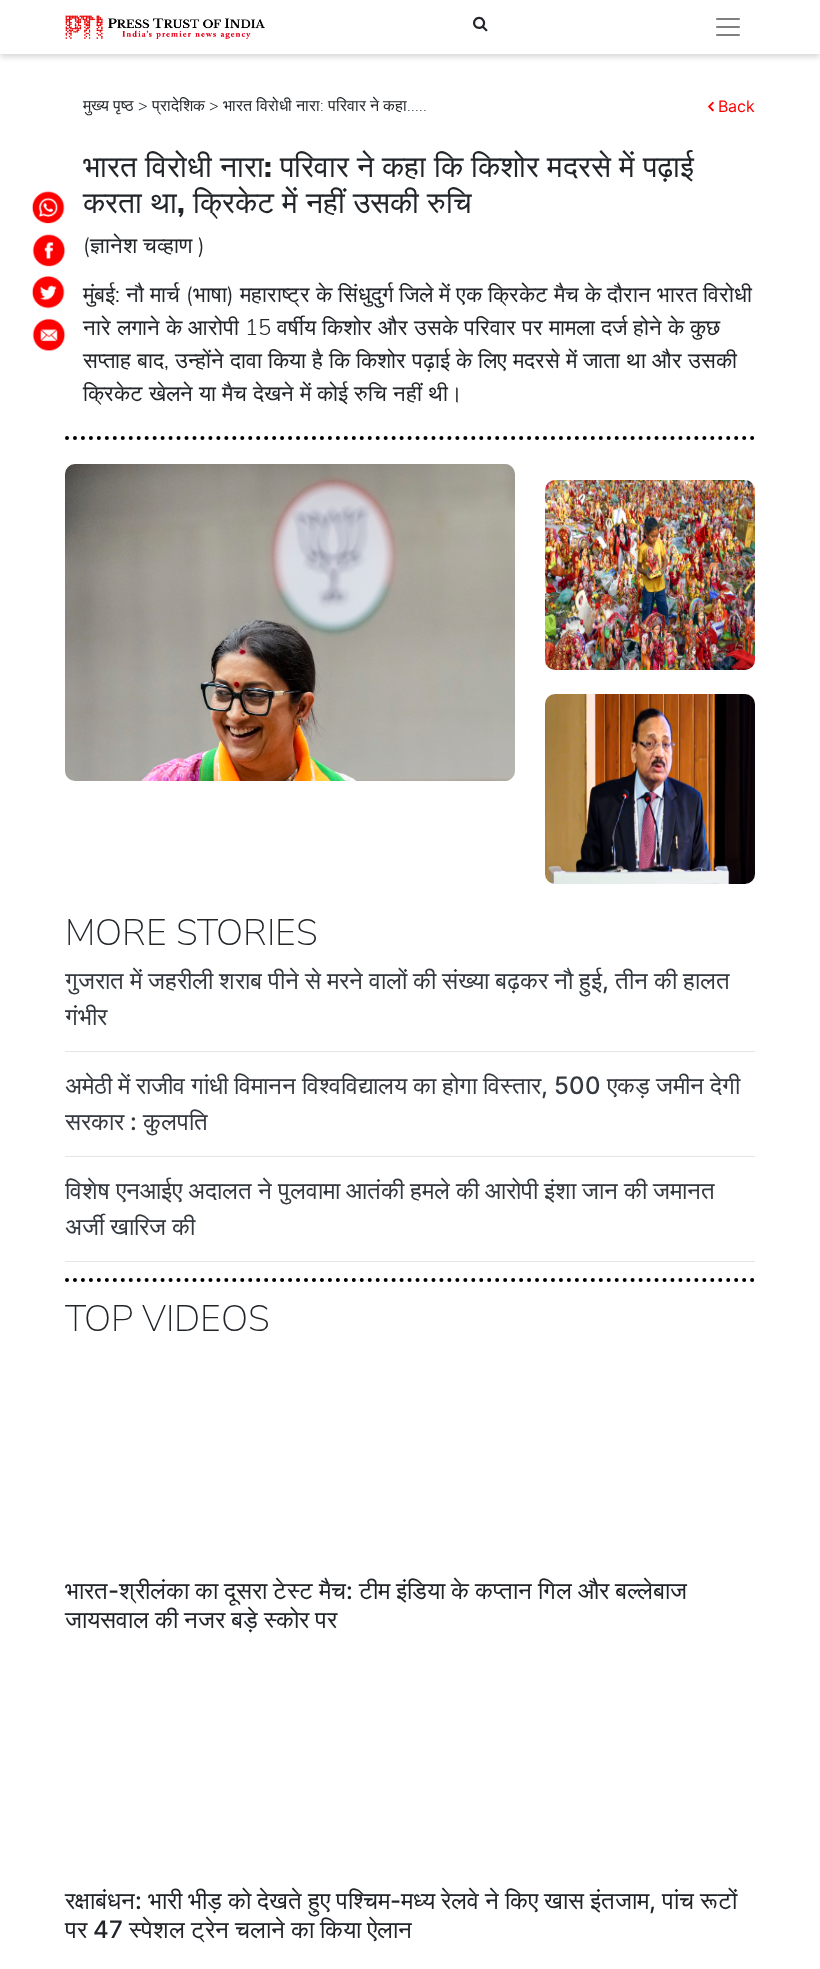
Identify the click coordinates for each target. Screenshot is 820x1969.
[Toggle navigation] (728, 27)
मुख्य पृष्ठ (108, 106)
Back (736, 106)
